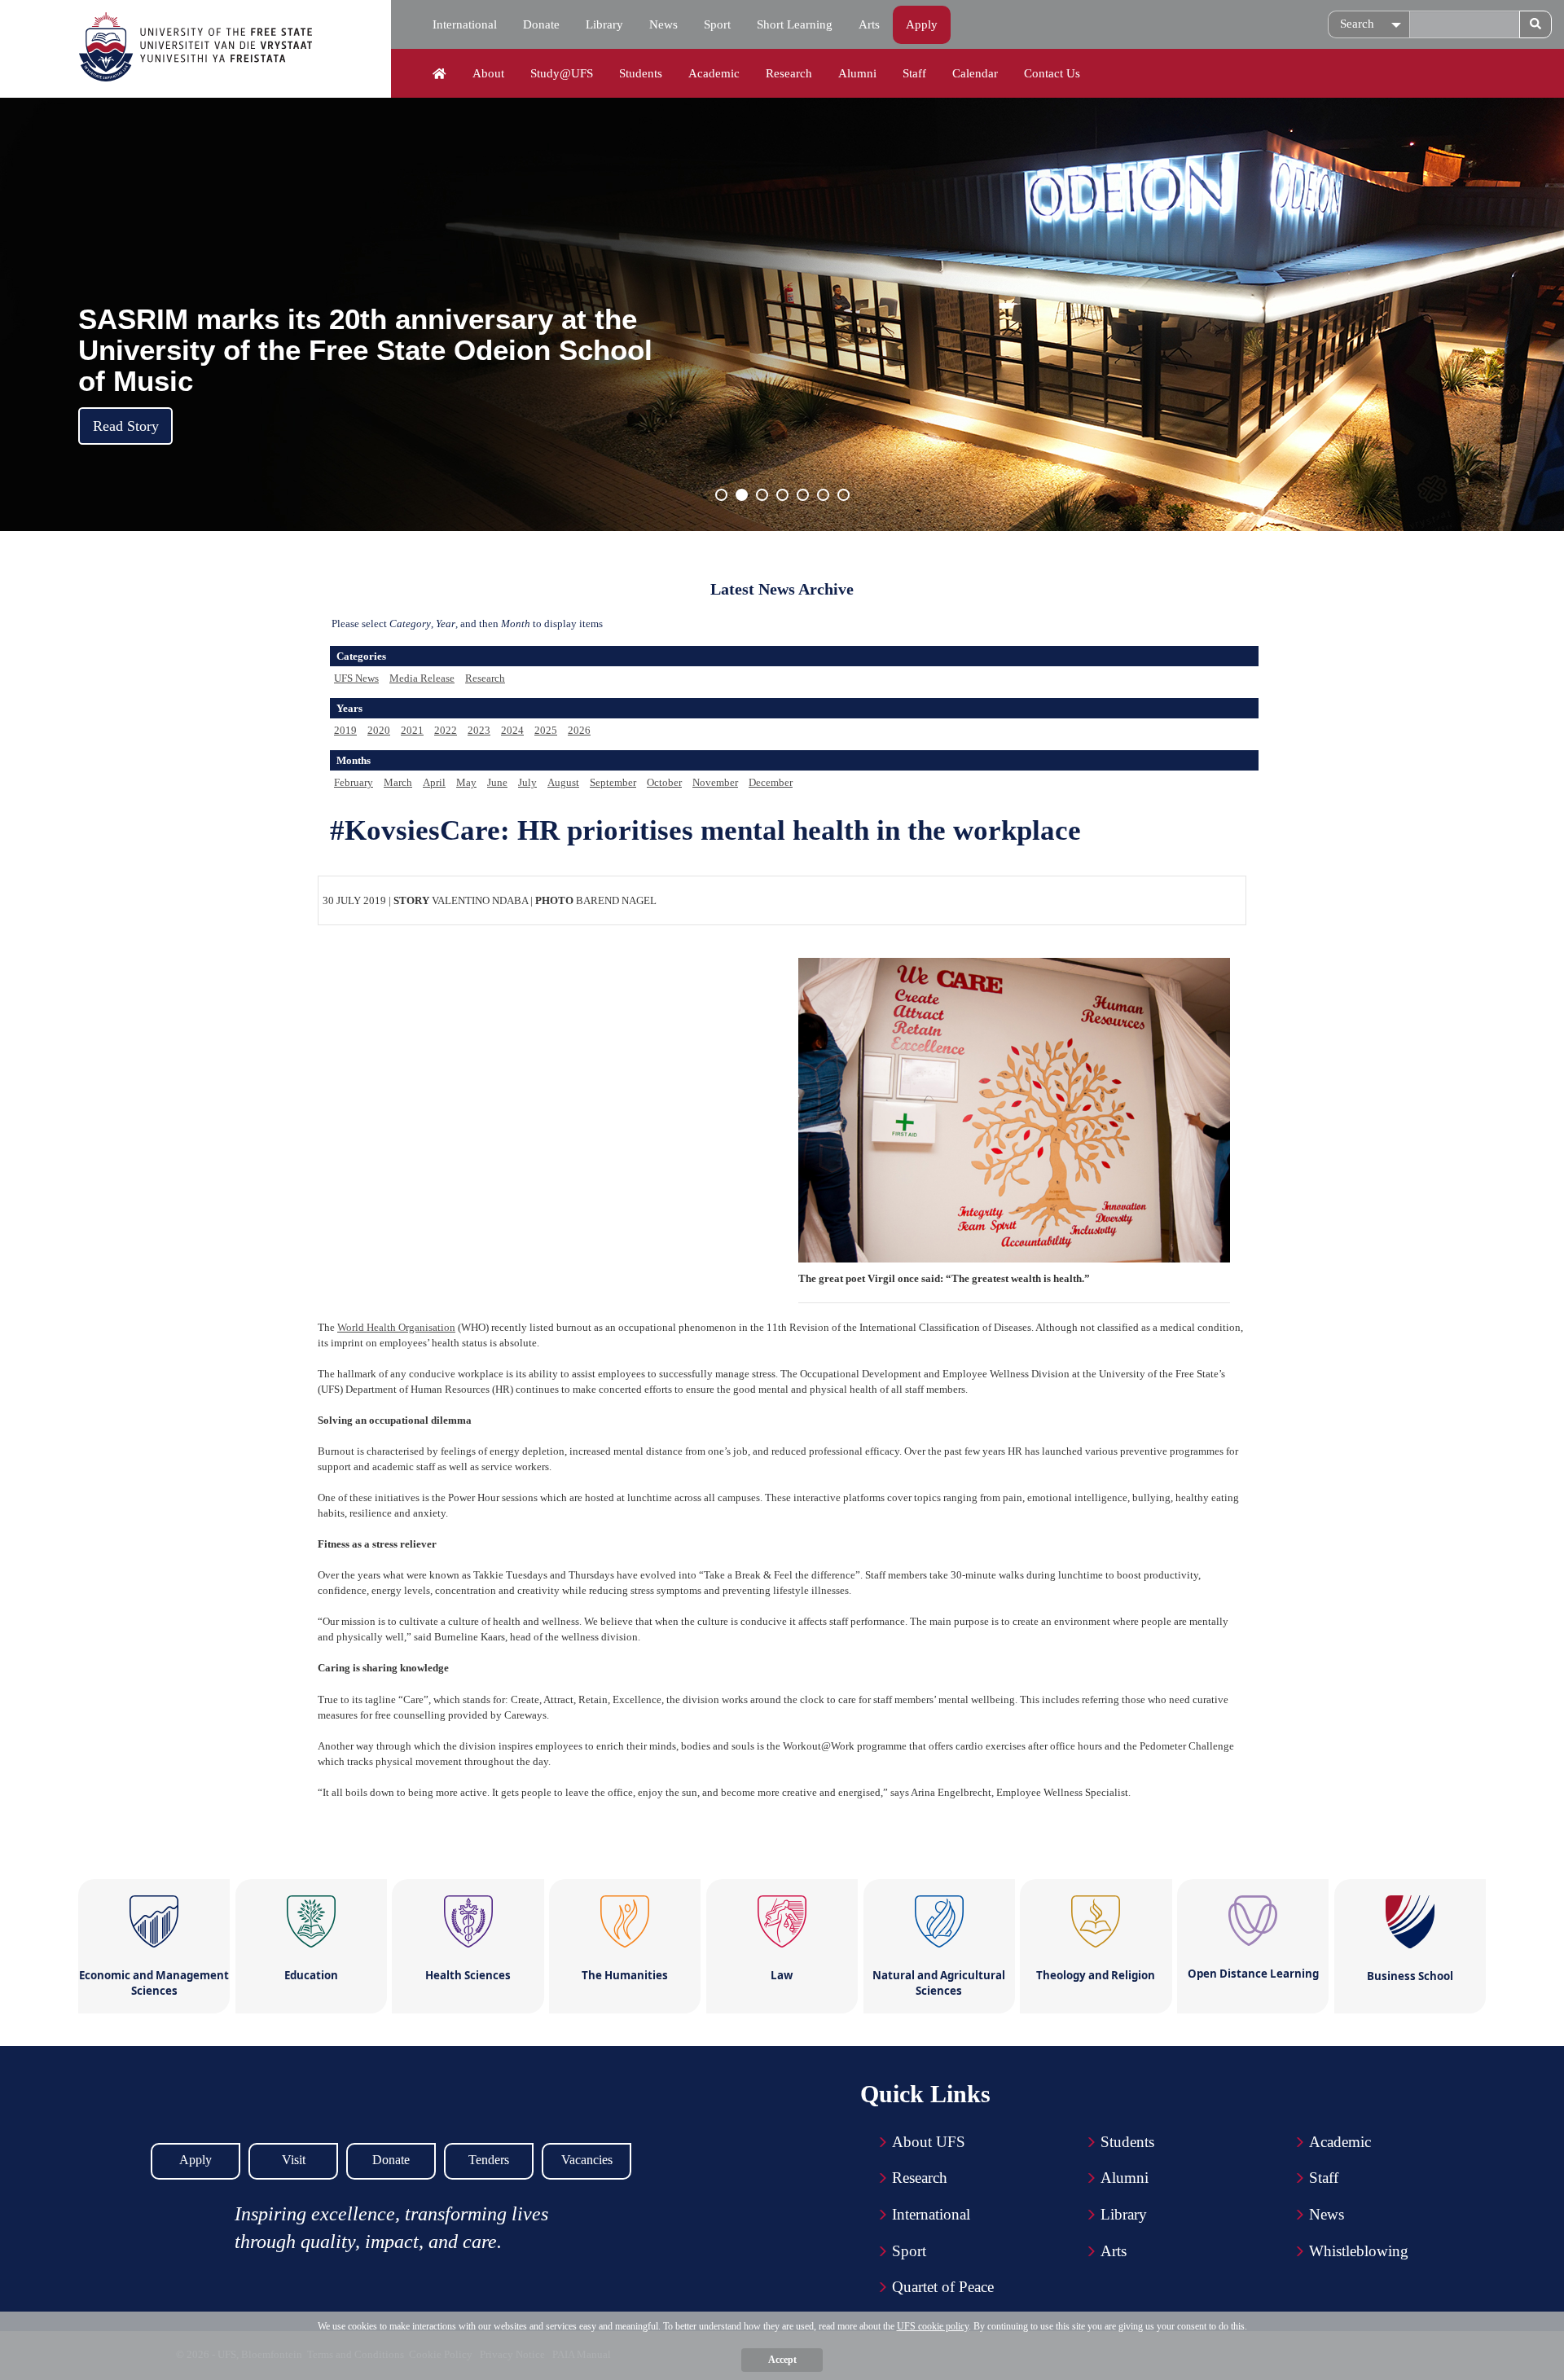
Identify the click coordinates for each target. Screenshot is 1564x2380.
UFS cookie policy (933, 2326)
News (663, 24)
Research (789, 73)
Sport (717, 24)
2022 (446, 730)
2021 (412, 730)
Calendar (975, 73)
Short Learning (795, 24)
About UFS (929, 2142)
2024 (512, 730)
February (354, 782)
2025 (546, 730)
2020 (379, 730)
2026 (579, 730)
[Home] (439, 74)
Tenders (489, 2160)
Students (641, 73)
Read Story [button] (126, 426)
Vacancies (587, 2160)
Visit (294, 2160)
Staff (914, 73)
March (398, 782)
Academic (714, 73)
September (613, 782)
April (434, 782)
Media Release (422, 678)
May (466, 782)
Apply (922, 24)
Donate (541, 24)
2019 (345, 730)
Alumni (857, 73)
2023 (479, 730)
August (563, 782)
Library (604, 24)
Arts (869, 24)
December (771, 782)
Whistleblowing (1359, 2251)
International (465, 24)
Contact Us (1052, 73)
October (664, 782)
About (488, 73)
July (527, 782)
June (497, 782)
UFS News (356, 678)
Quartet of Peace (943, 2287)
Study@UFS (562, 73)
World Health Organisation (396, 1327)
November (715, 782)
